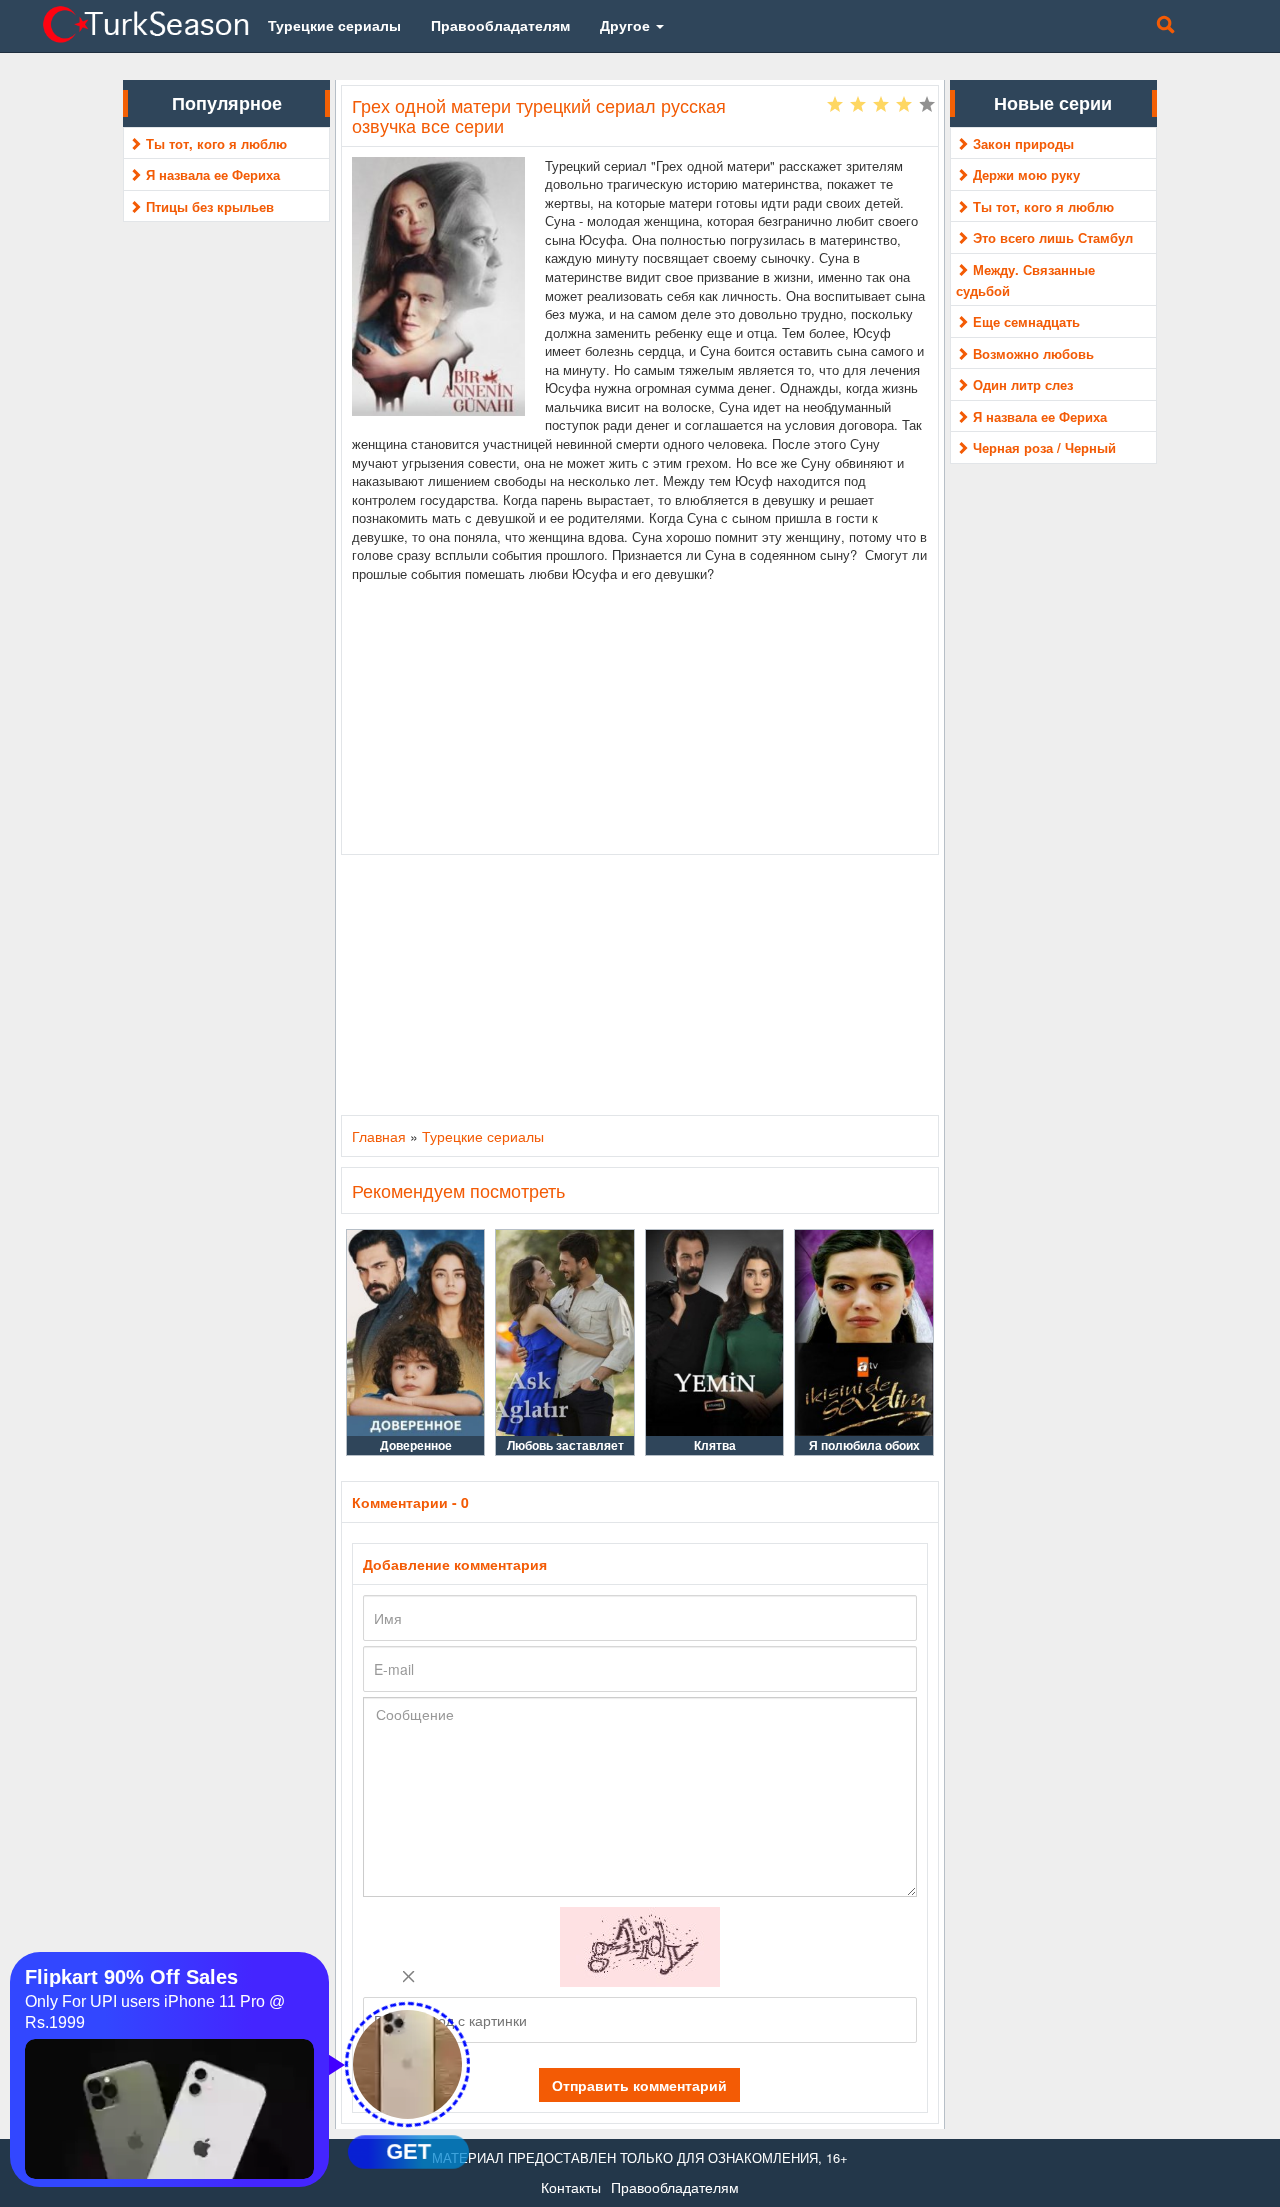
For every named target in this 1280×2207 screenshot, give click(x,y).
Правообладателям (675, 2187)
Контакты (571, 2187)
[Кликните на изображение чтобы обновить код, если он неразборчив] (640, 1944)
